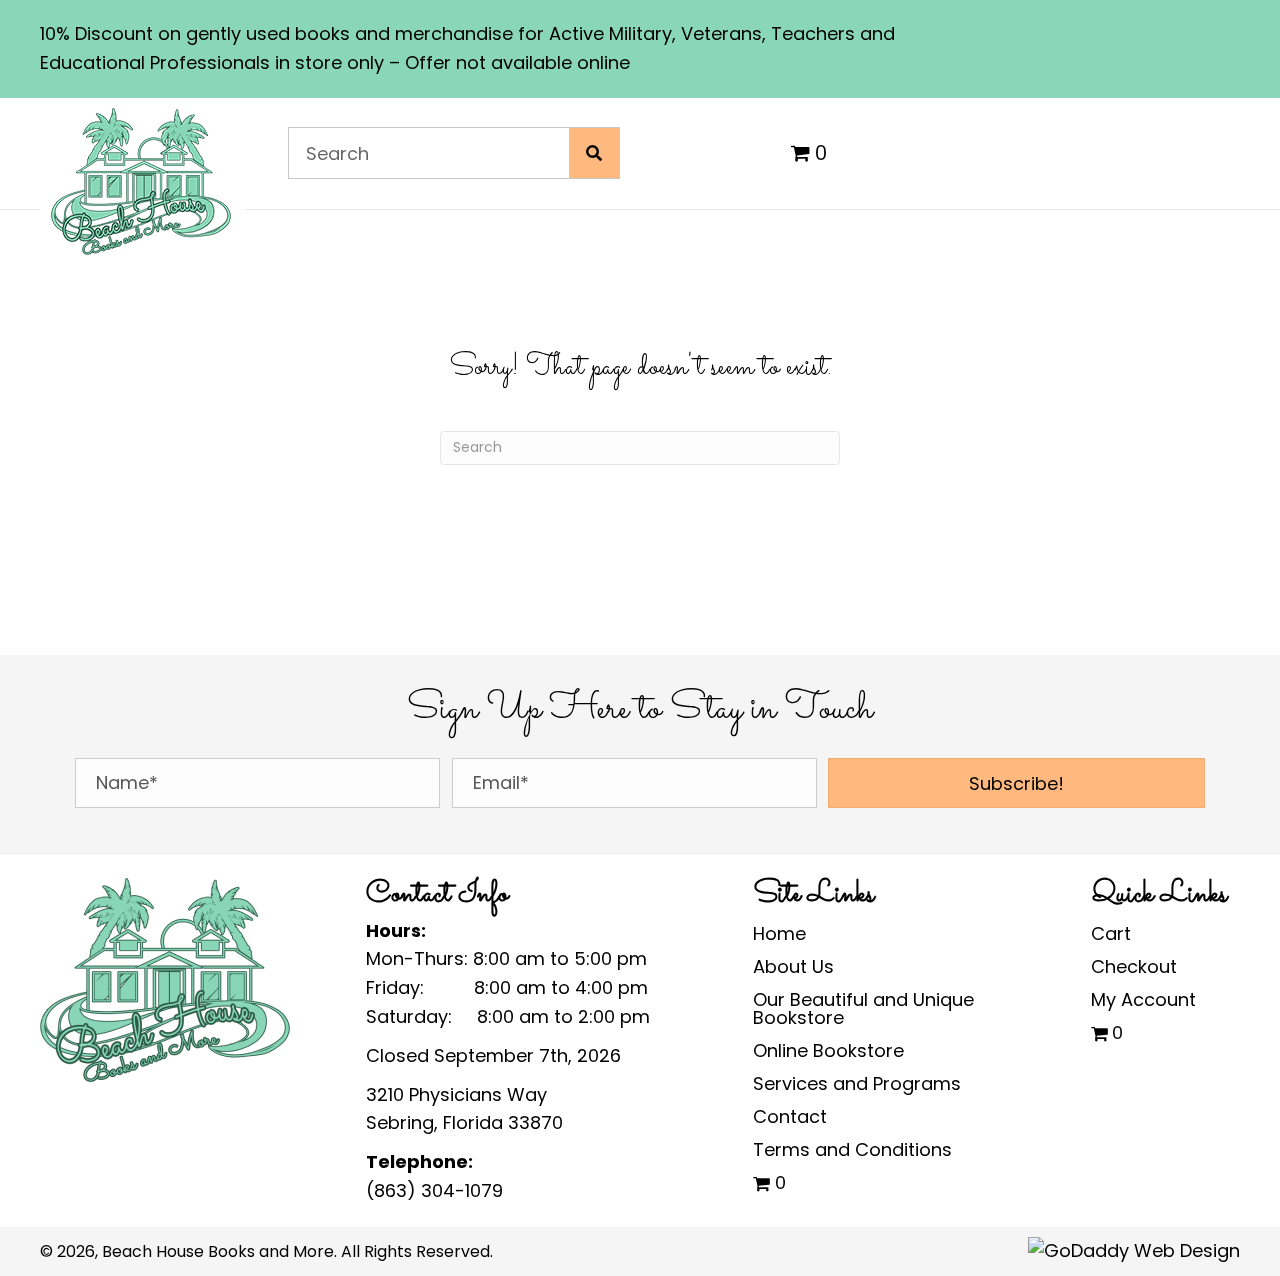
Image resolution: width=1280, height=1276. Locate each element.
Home (779, 933)
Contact (790, 1116)
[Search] (594, 153)
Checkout (1134, 966)
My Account (1143, 999)
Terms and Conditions (852, 1149)
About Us (793, 966)
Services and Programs (857, 1083)
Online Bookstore (828, 1050)
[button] (1016, 783)
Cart (1111, 933)
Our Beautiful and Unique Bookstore (863, 1008)
